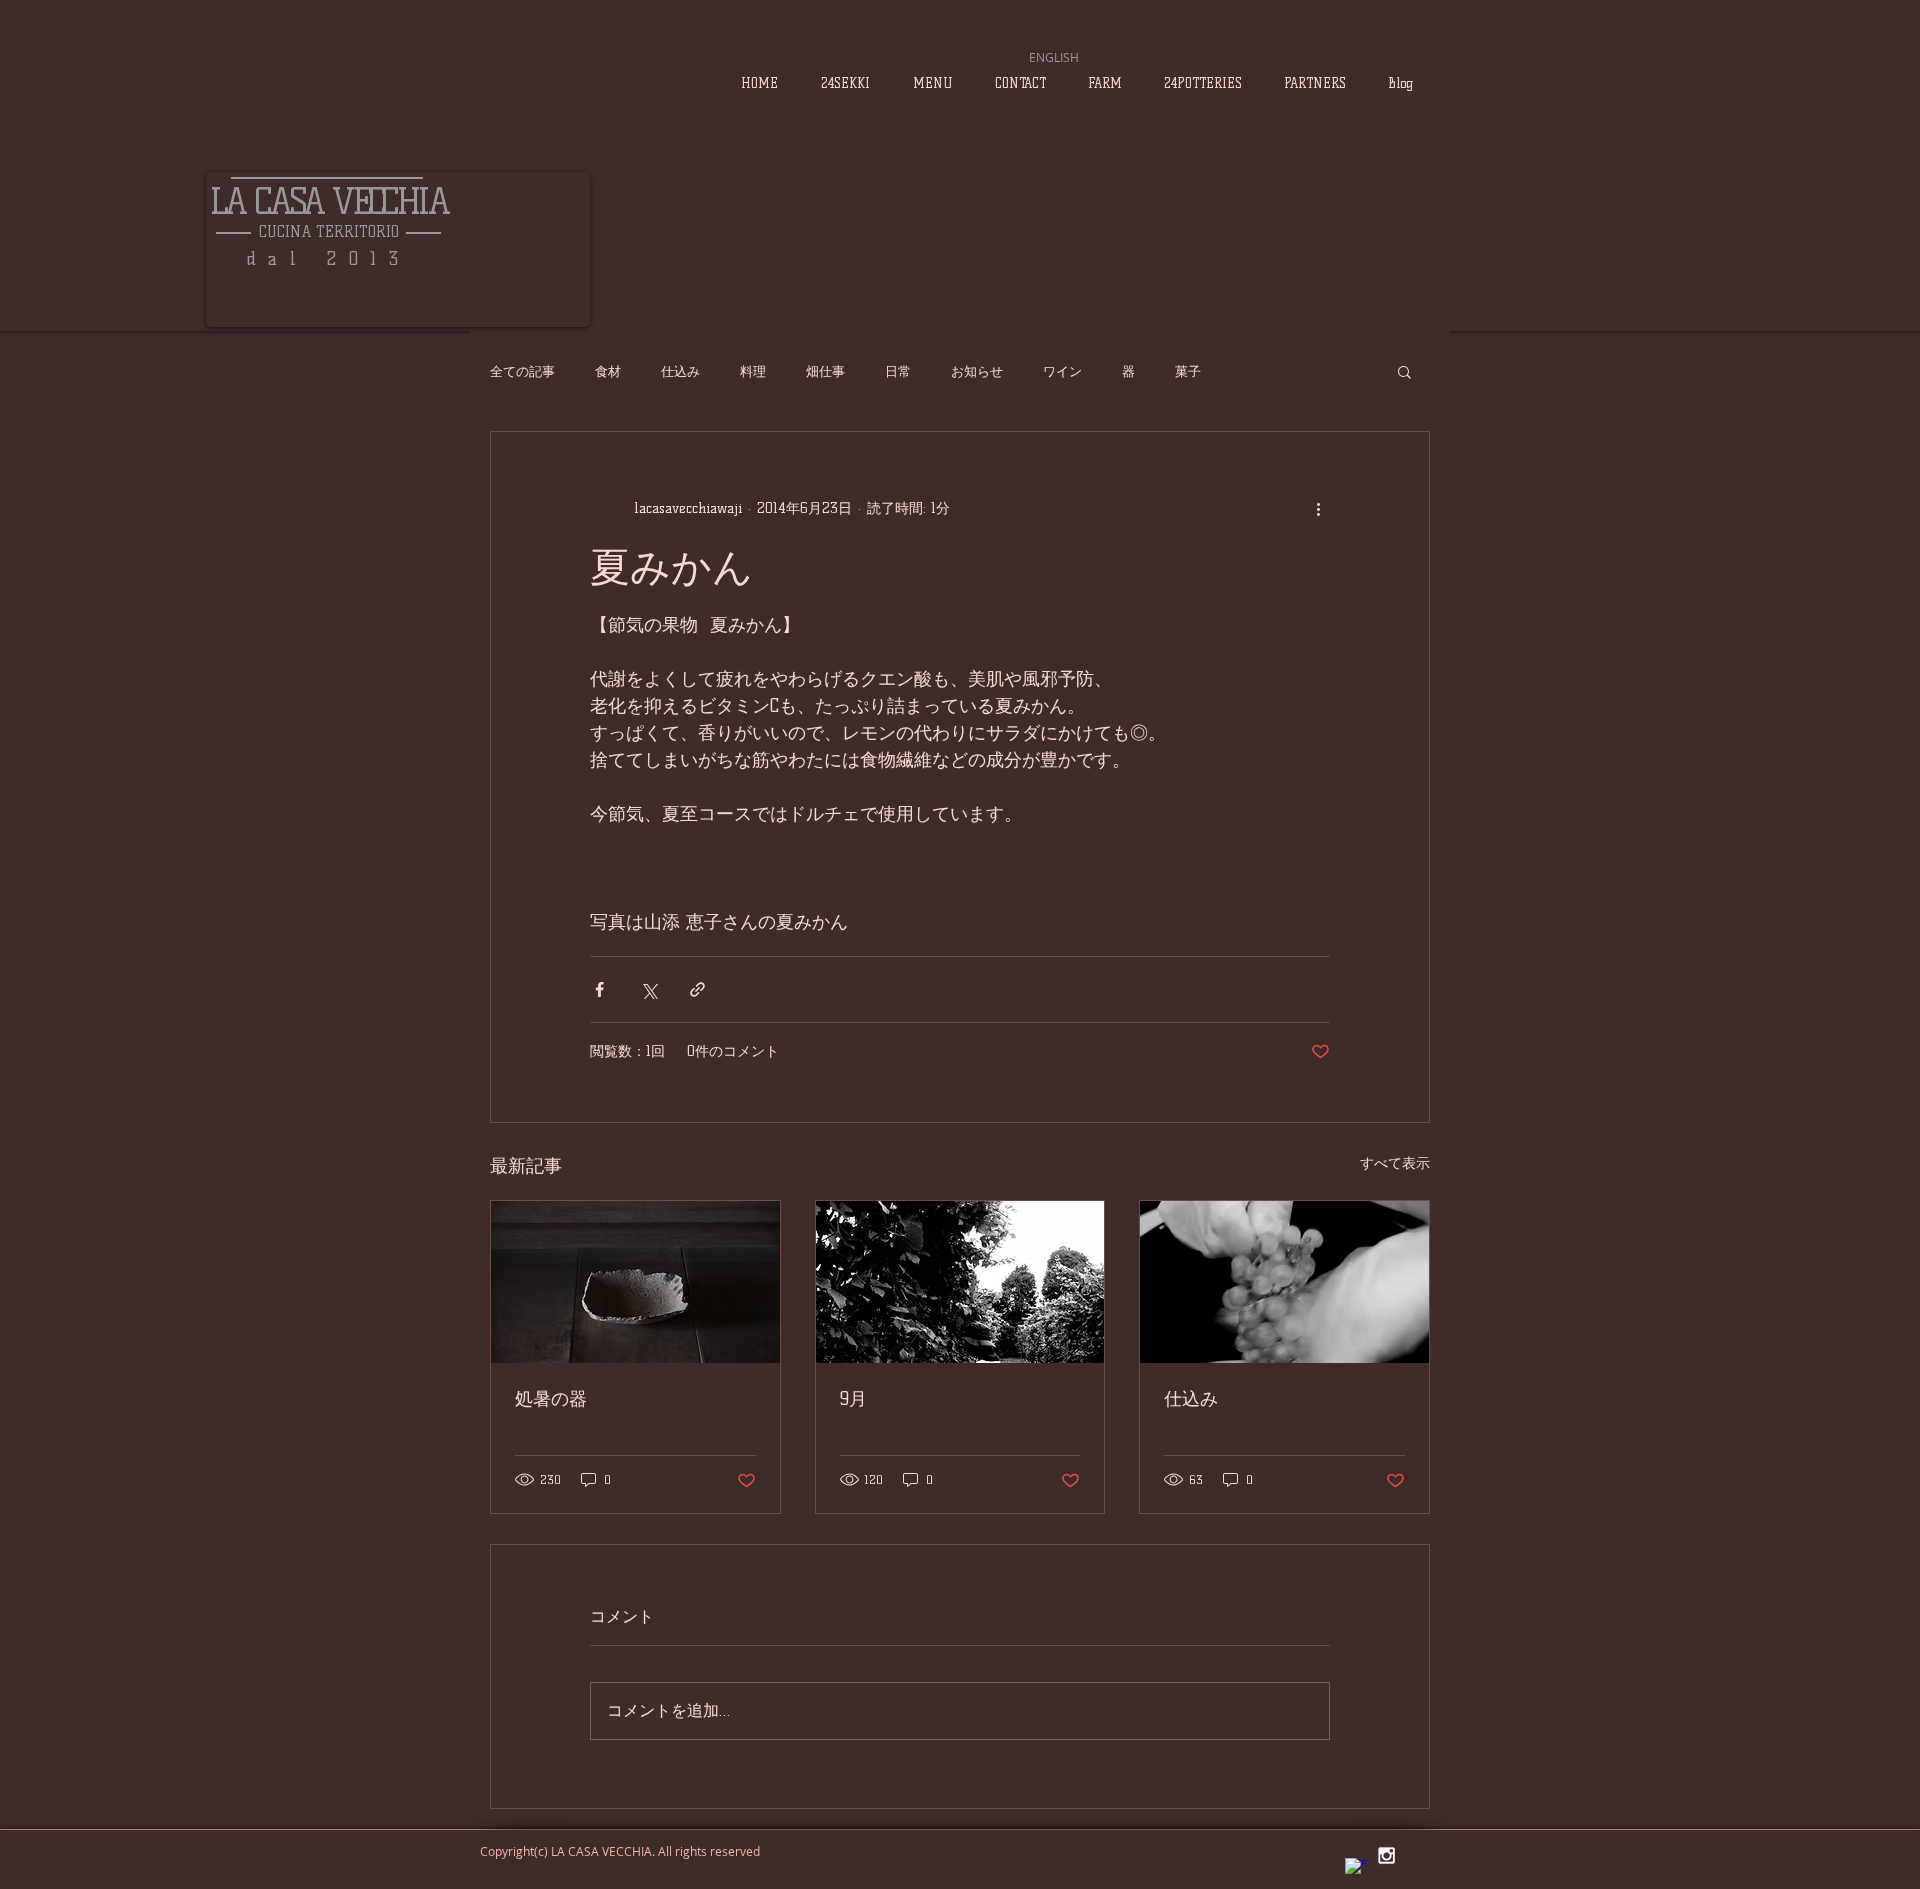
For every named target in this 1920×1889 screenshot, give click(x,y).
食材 (608, 371)
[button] (1404, 371)
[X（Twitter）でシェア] (648, 989)
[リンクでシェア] (697, 989)
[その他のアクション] (1318, 508)
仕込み (680, 371)
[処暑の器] (635, 1282)
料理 (753, 371)
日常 (898, 371)
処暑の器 (551, 1399)
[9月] (960, 1282)
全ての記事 (522, 371)
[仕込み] (1284, 1282)
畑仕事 (825, 371)
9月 (853, 1399)
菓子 (1188, 371)
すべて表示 (1395, 1163)
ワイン (1062, 371)
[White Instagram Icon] (1386, 1855)
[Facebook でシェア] (599, 989)
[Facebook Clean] (1356, 1869)
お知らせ (977, 371)
